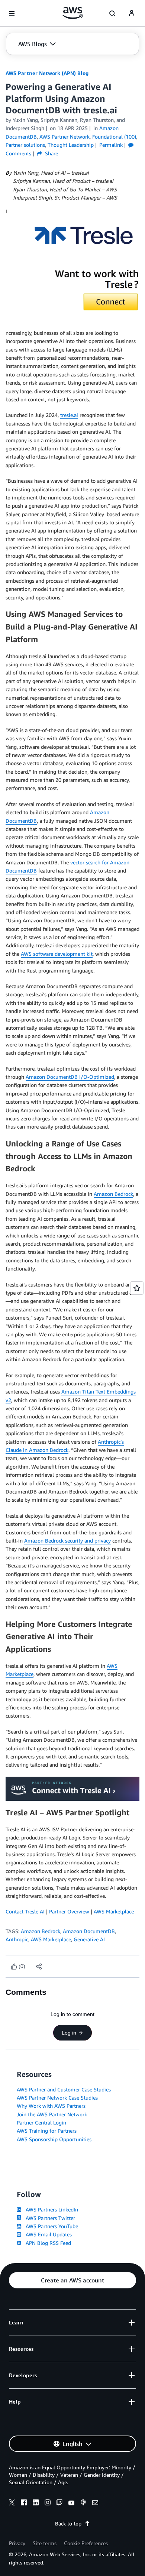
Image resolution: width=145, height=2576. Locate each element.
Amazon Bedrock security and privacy (67, 1541)
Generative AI (89, 1939)
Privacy (17, 2543)
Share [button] (51, 153)
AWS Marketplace (114, 1911)
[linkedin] (36, 2504)
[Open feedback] (137, 1288)
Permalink (111, 145)
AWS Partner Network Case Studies (57, 2098)
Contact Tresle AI (25, 1911)
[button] (37, 44)
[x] (12, 2504)
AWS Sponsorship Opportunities (54, 2139)
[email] (95, 2504)
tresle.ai (69, 415)
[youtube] (71, 2504)
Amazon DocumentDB (89, 1931)
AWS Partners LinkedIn (50, 2209)
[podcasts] (83, 2504)
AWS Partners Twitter (49, 2218)
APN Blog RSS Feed (47, 2243)
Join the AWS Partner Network (52, 2114)
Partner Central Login (41, 2122)
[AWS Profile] (132, 13)
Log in (69, 2033)
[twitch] (59, 2504)
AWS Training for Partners (47, 2131)
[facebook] (24, 2504)
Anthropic (17, 1939)
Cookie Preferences (86, 2543)
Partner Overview (69, 1911)
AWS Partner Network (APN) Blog (47, 73)
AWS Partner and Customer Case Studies (64, 2089)
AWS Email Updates (47, 2234)
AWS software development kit (57, 954)
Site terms (45, 2543)
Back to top (68, 2523)
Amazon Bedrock (113, 1194)
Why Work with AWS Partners (51, 2106)
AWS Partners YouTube (50, 2226)
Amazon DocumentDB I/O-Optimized (70, 1077)
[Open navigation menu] (12, 13)
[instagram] (48, 2504)
